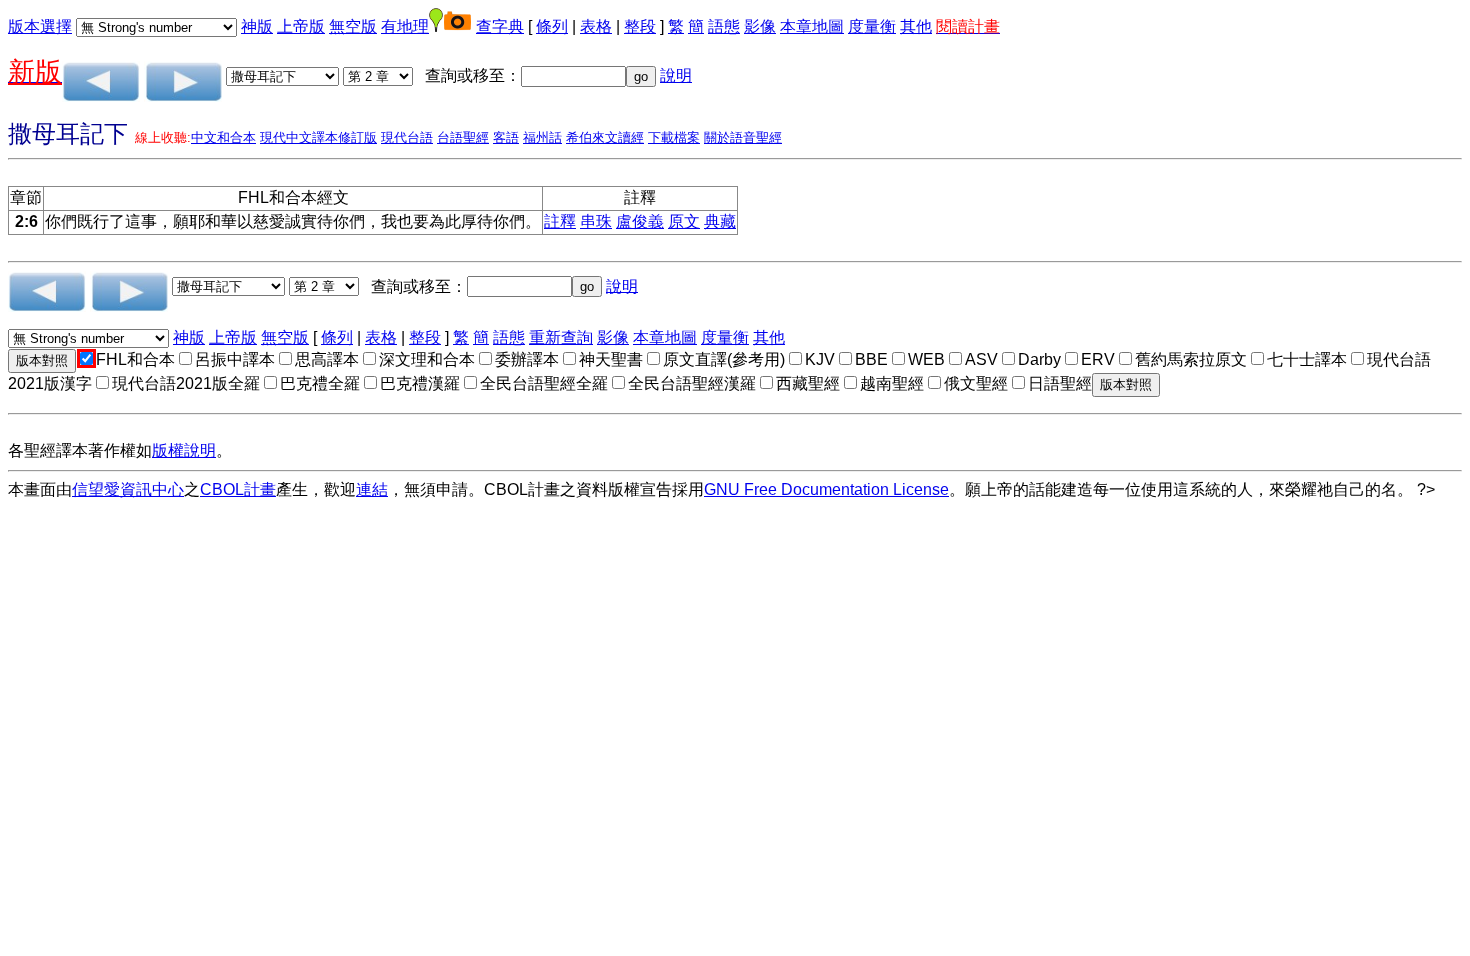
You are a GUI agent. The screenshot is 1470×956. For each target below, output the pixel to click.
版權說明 (184, 450)
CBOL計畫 (238, 489)
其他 (916, 26)
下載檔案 (674, 137)
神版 (257, 26)
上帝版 (301, 26)
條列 (552, 26)
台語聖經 (463, 137)
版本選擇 (40, 26)
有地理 (405, 26)
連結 (372, 489)
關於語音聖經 (743, 137)
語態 (724, 26)
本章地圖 (812, 26)
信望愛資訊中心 (128, 489)
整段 (640, 26)
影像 (760, 26)
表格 (596, 26)
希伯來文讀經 (605, 137)
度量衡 (872, 26)
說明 (676, 75)
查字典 (500, 26)
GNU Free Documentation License (826, 489)
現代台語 (407, 137)
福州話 (542, 137)
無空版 (353, 26)
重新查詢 (561, 337)
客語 (506, 137)
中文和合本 (223, 137)
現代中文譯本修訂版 (318, 137)
